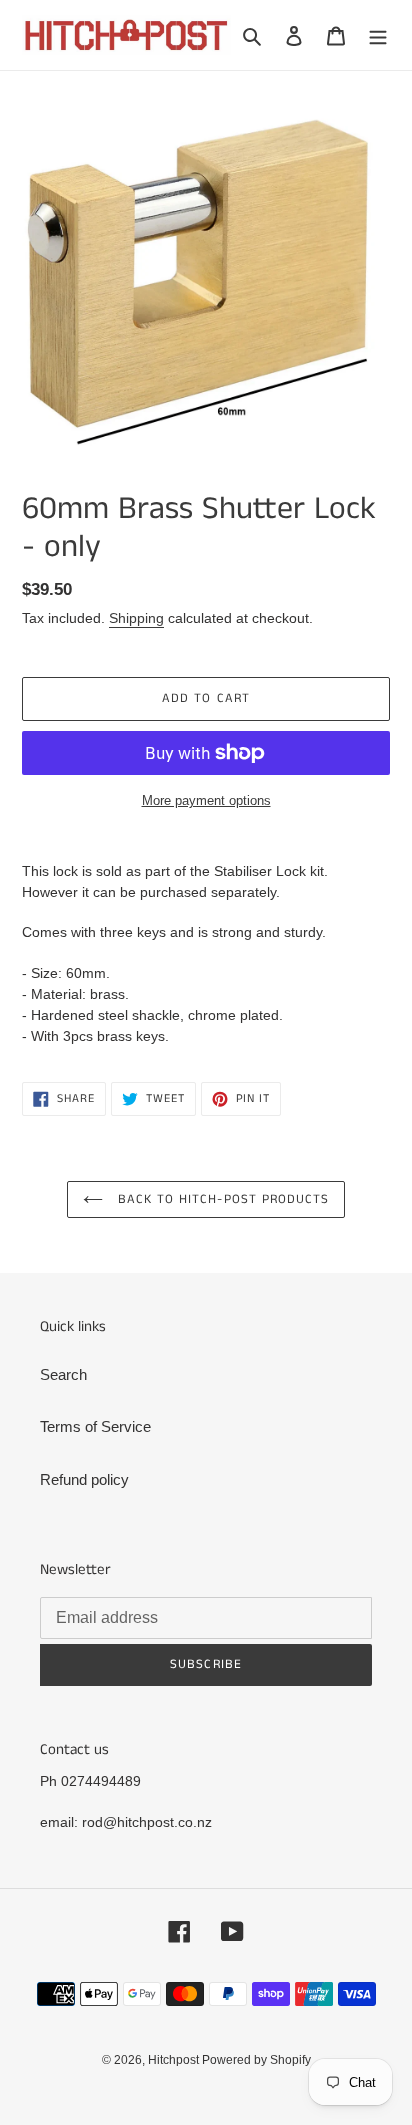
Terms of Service (95, 1426)
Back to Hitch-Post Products (221, 1199)
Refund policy (84, 1479)
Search (63, 1374)
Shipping (136, 618)
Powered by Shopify (256, 2060)
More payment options (206, 800)
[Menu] (378, 35)
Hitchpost (175, 2060)
